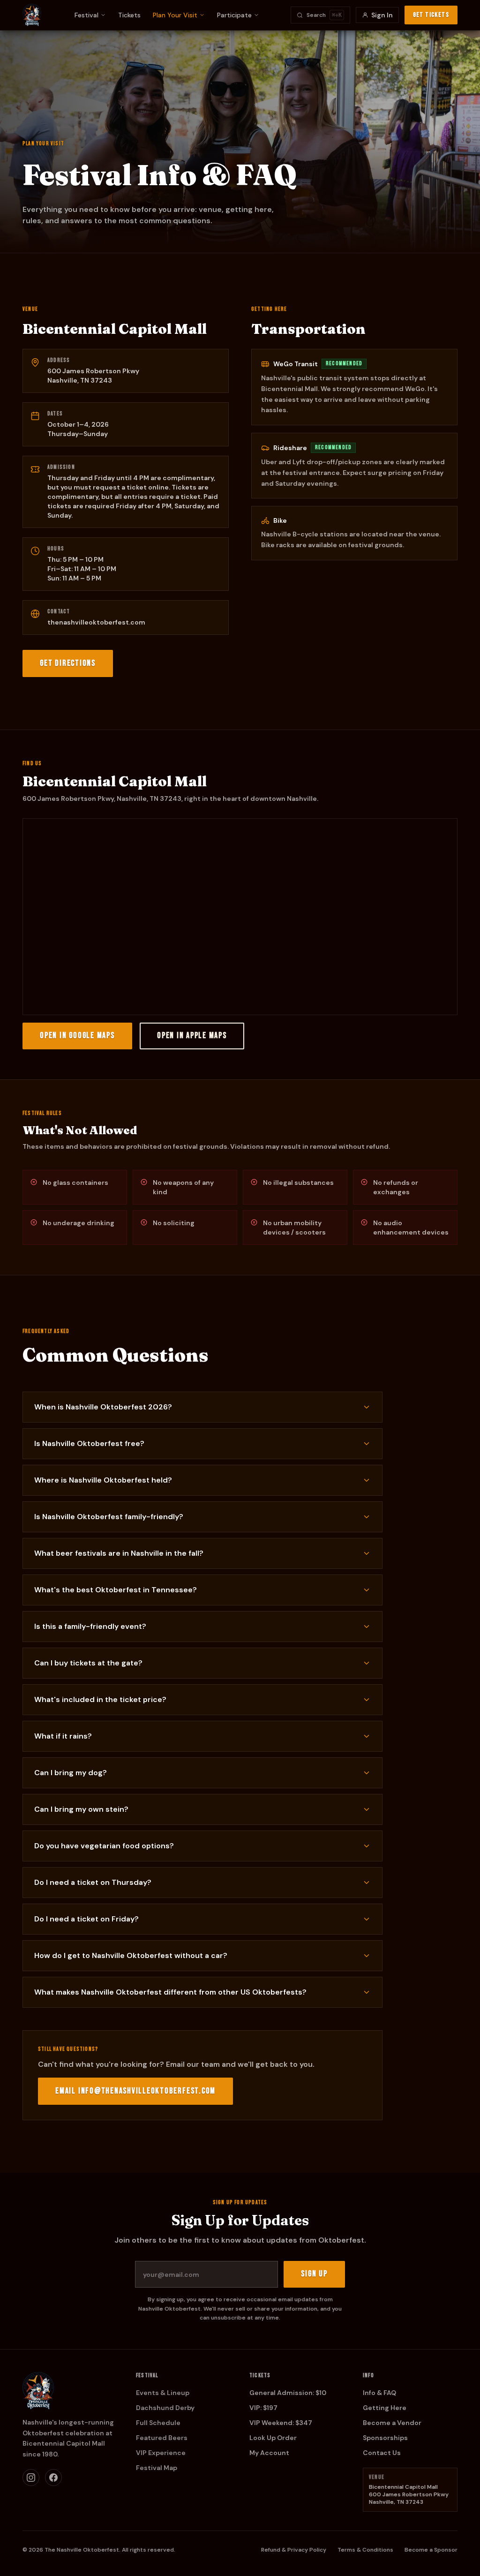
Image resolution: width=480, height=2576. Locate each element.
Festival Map (157, 2468)
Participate (234, 15)
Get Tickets (431, 15)
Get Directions (68, 663)
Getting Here (385, 2408)
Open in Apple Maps (192, 1036)
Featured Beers (162, 2438)
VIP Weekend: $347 (281, 2423)
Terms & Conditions (365, 2550)
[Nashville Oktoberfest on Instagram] (31, 2478)
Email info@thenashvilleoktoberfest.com (135, 2091)
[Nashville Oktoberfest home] (32, 15)
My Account (269, 2453)
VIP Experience (161, 2453)
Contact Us (382, 2453)
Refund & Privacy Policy (294, 2550)
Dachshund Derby (165, 2408)
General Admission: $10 (288, 2393)
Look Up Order (273, 2438)
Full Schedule (158, 2423)
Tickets (129, 15)
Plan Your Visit (175, 15)
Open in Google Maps (77, 1036)
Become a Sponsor (431, 2550)
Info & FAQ (379, 2393)
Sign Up (314, 2274)
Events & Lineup (163, 2393)
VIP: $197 (263, 2408)
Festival (86, 15)
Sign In (382, 15)
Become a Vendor (392, 2423)
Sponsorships (385, 2438)
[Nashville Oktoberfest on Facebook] (53, 2478)
